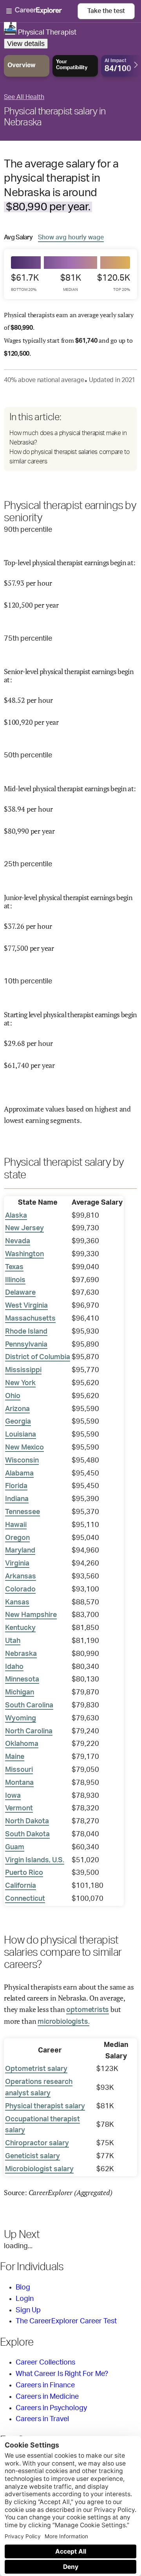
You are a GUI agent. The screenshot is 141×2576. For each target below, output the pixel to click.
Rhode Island (26, 1332)
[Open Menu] (42, 11)
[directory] (70, 439)
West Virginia (26, 1306)
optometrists (88, 2010)
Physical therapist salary (45, 2106)
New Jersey (24, 1228)
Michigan (20, 1692)
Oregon (17, 1538)
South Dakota (27, 1834)
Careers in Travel (42, 2419)
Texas (14, 1267)
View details (26, 44)
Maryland (20, 1551)
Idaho (14, 1667)
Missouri (19, 1770)
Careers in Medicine (47, 2397)
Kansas (17, 1602)
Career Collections (45, 2363)
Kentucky (20, 1628)
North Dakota (27, 1821)
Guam (15, 1847)
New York (20, 1383)
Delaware (20, 1293)
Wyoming (21, 1718)
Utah (13, 1641)
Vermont (19, 1808)
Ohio (13, 1396)
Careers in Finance (45, 2385)
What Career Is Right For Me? (62, 2374)
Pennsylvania (26, 1345)
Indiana (17, 1499)
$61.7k (25, 283)
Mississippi (23, 1370)
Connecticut (25, 1899)
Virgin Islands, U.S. (35, 1860)
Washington (24, 1254)
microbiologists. (63, 2022)
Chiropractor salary (37, 2143)
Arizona (17, 1409)
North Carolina (29, 1731)
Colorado (20, 1589)
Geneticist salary (33, 2156)
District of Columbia (38, 1357)
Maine (15, 1757)
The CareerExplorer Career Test (66, 2321)
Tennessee (23, 1512)
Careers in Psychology (51, 2408)
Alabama (19, 1474)
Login (25, 2299)
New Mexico (24, 1448)
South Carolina (29, 1705)
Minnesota (22, 1679)
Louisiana (21, 1435)
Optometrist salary (36, 2069)
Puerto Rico (24, 1873)
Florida (16, 1486)
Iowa (13, 1796)
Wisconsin (22, 1461)
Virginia (17, 1564)
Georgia (18, 1422)
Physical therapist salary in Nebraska (55, 117)
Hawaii (16, 1525)
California (21, 1886)
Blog (23, 2288)
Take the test (106, 11)
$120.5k (114, 283)
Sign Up (28, 2310)
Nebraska (21, 1654)
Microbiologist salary (39, 2169)
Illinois (15, 1280)
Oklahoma (22, 1744)
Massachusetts (30, 1319)
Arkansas (21, 1576)
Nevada (18, 1241)
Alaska (16, 1216)
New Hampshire (31, 1615)
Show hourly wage (71, 237)
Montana (19, 1783)
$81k (71, 283)
